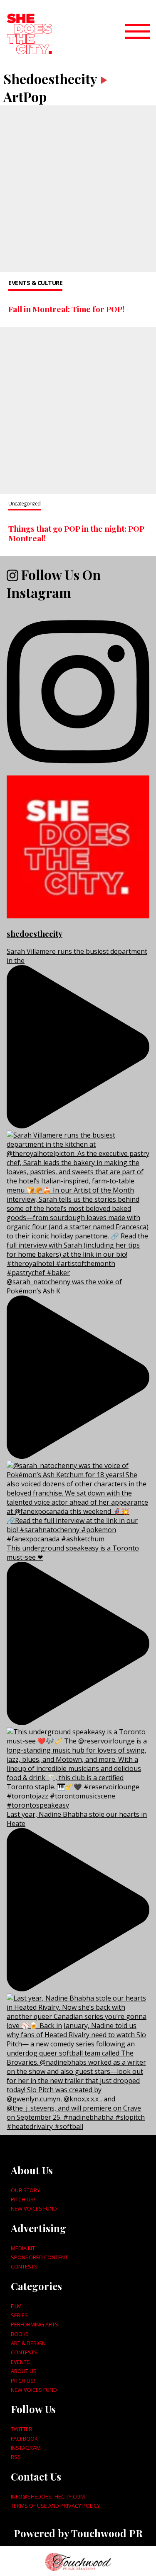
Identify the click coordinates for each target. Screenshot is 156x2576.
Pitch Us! (23, 2199)
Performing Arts (35, 2324)
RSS (16, 2457)
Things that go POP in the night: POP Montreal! (76, 533)
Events (20, 2362)
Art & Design (28, 2343)
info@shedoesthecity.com (48, 2496)
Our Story (25, 2190)
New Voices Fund (34, 2208)
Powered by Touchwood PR (78, 2533)
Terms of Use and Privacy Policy (55, 2506)
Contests (24, 2266)
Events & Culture (35, 283)
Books (20, 2334)
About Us (24, 2371)
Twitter (21, 2429)
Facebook (24, 2438)
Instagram (26, 2448)
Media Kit (23, 2248)
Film (16, 2306)
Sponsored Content (39, 2257)
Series (19, 2315)
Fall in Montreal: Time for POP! (66, 309)
